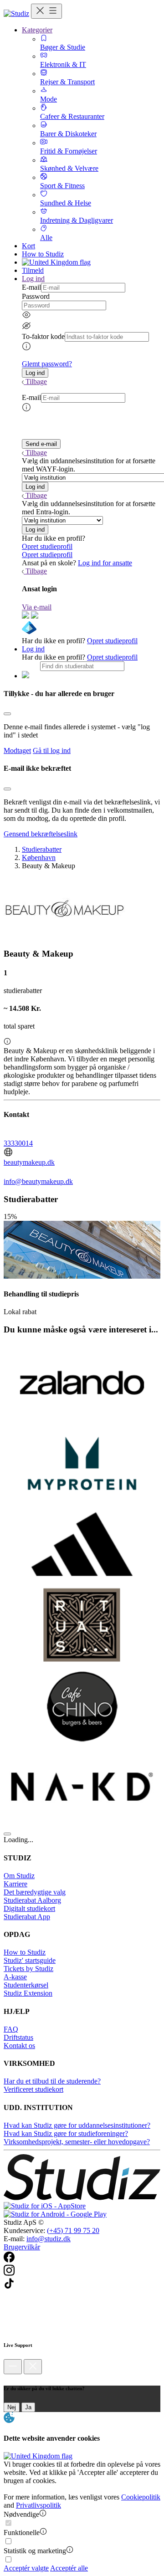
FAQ (11, 2029)
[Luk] (33, 2367)
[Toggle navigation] (46, 11)
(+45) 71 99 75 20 (73, 2230)
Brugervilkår (22, 2247)
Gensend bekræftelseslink (41, 834)
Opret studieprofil (47, 546)
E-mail (31, 287)
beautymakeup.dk (29, 1162)
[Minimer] (13, 2367)
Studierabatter (42, 849)
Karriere (15, 1884)
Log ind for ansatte (105, 563)
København (39, 858)
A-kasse (15, 1977)
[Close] (7, 714)
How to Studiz (43, 254)
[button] (35, 373)
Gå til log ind (52, 750)
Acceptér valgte (26, 2568)
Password (36, 296)
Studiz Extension (28, 1993)
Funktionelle (22, 2532)
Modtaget (17, 750)
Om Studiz (19, 1876)
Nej (12, 2407)
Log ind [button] (33, 279)
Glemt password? (47, 364)
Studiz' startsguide (30, 1960)
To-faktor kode (43, 336)
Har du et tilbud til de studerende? (52, 2081)
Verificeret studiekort (33, 2089)
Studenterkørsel (26, 1985)
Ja (28, 2407)
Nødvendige (21, 2514)
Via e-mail (37, 607)
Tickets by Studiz (28, 1969)
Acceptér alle (69, 2568)
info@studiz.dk (49, 2239)
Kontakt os (19, 2046)
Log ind (33, 649)
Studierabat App (27, 1917)
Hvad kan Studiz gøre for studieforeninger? (66, 2133)
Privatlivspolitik (38, 2505)
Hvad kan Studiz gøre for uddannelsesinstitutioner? (77, 2125)
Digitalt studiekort (29, 1908)
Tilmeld (33, 270)
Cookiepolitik (141, 2497)
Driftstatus (18, 2037)
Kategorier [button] (37, 30)
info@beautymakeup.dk (38, 1181)
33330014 (18, 1143)
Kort (28, 246)
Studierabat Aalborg (32, 1900)
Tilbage (36, 382)
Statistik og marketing (35, 2551)
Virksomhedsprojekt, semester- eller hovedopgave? (77, 2142)
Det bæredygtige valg (35, 1892)
